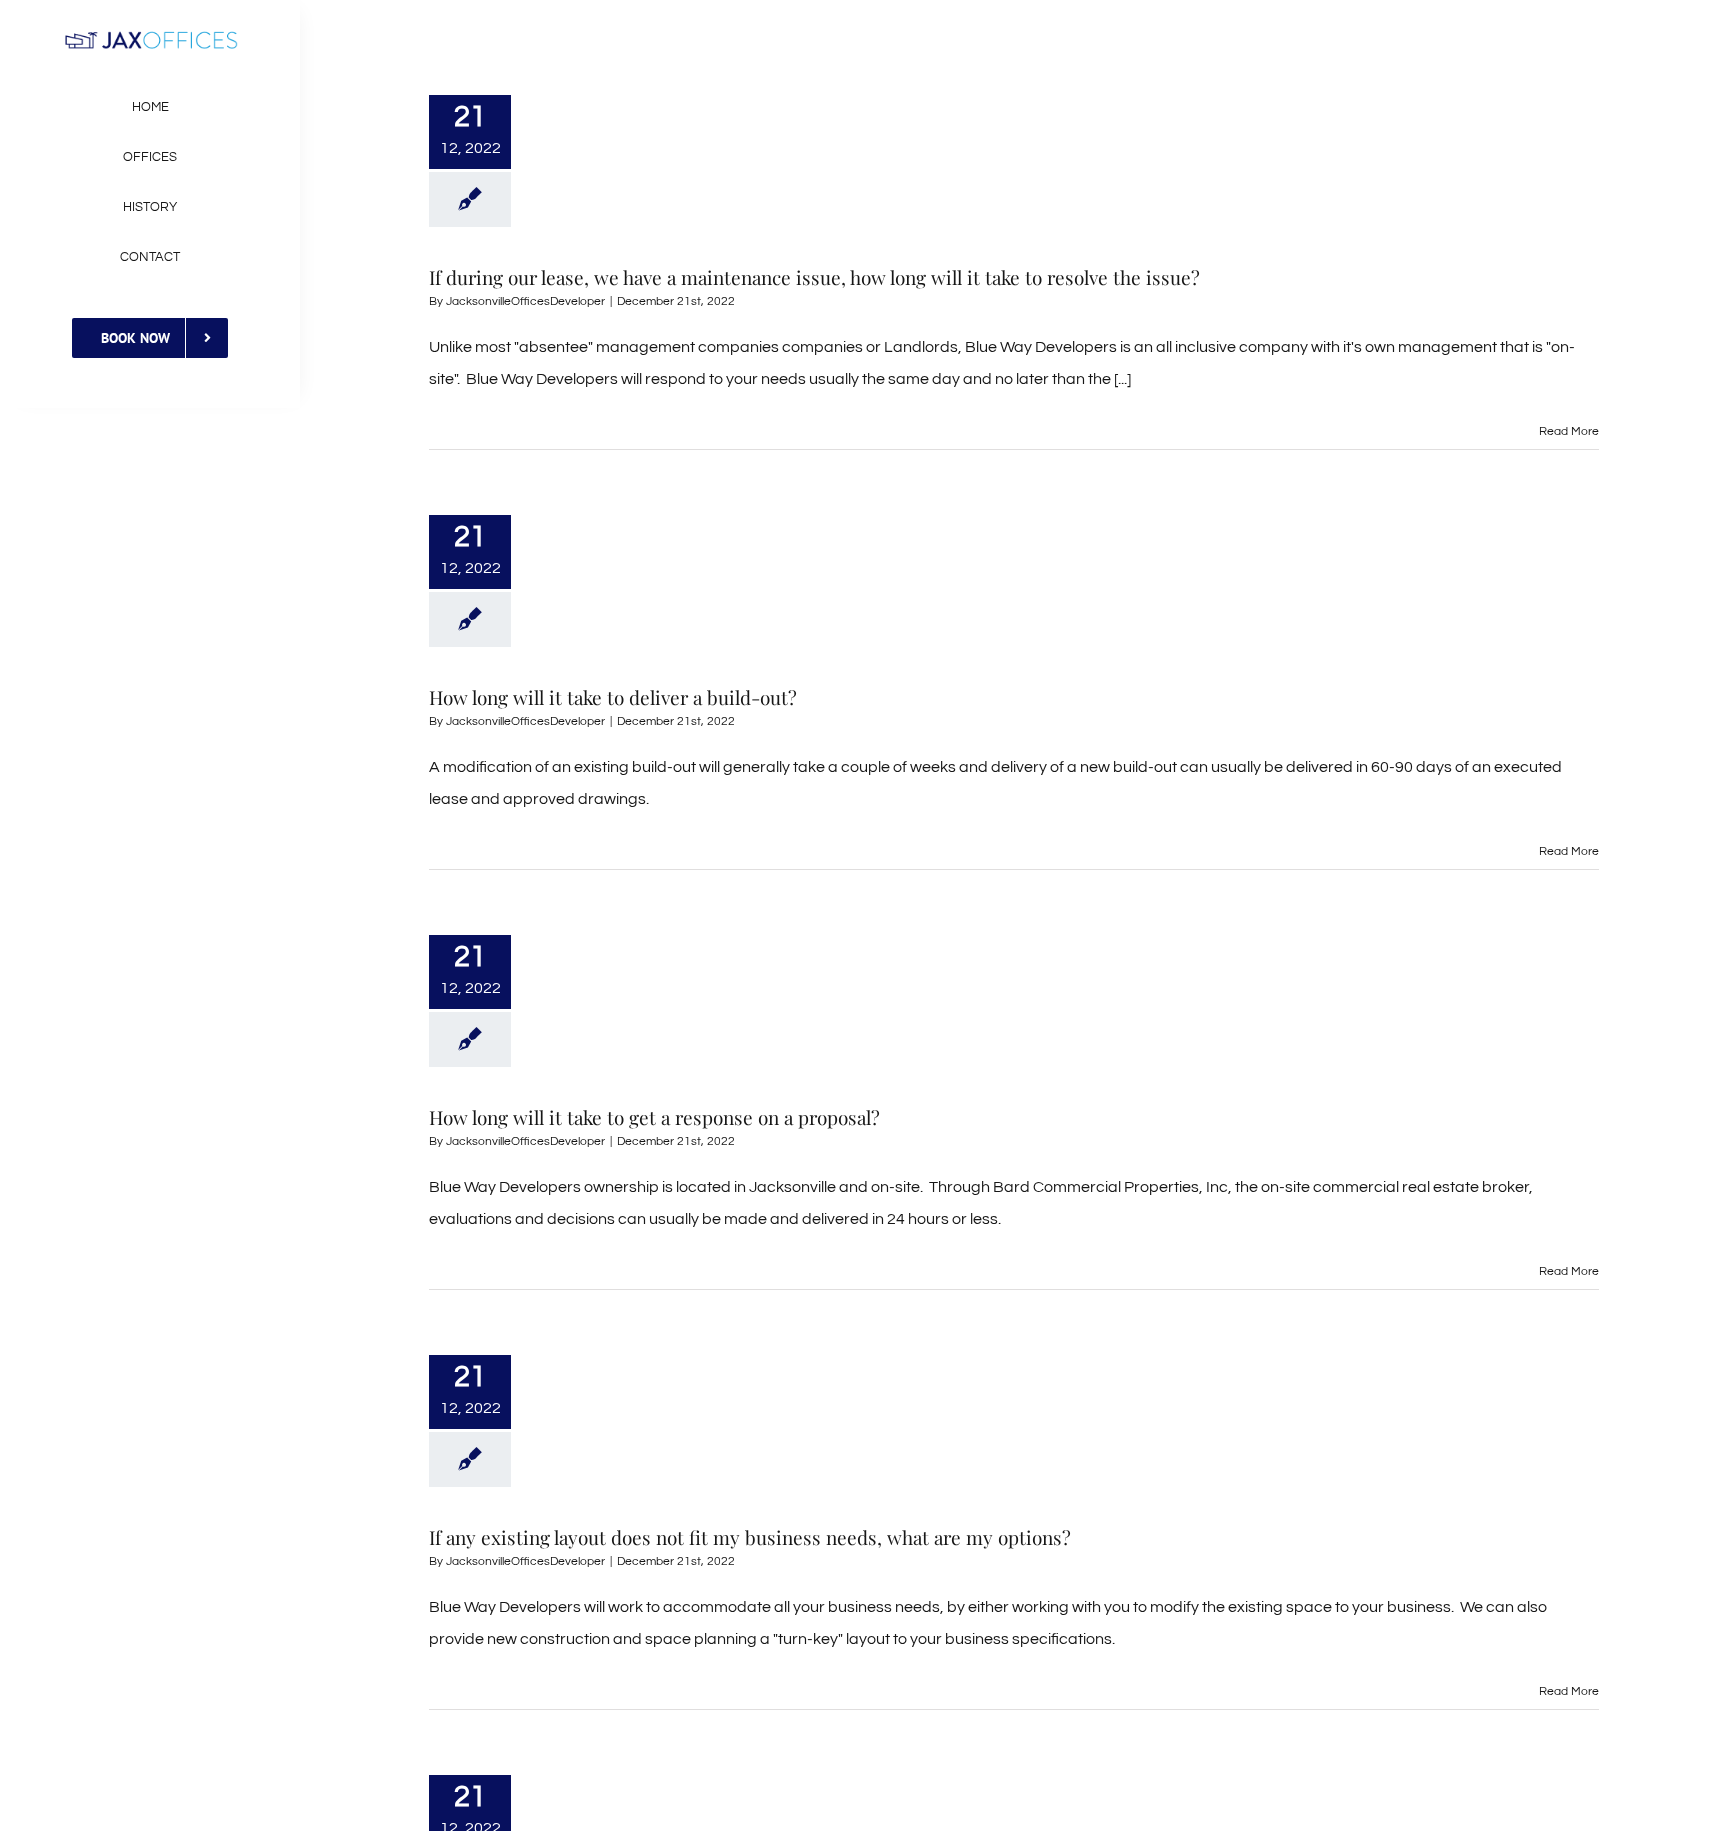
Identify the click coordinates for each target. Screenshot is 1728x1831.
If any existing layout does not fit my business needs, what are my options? (750, 1537)
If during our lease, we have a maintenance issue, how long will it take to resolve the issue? (814, 277)
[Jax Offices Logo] (150, 38)
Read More (1569, 431)
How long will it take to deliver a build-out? (613, 697)
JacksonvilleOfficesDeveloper (525, 301)
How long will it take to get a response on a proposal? (654, 1117)
